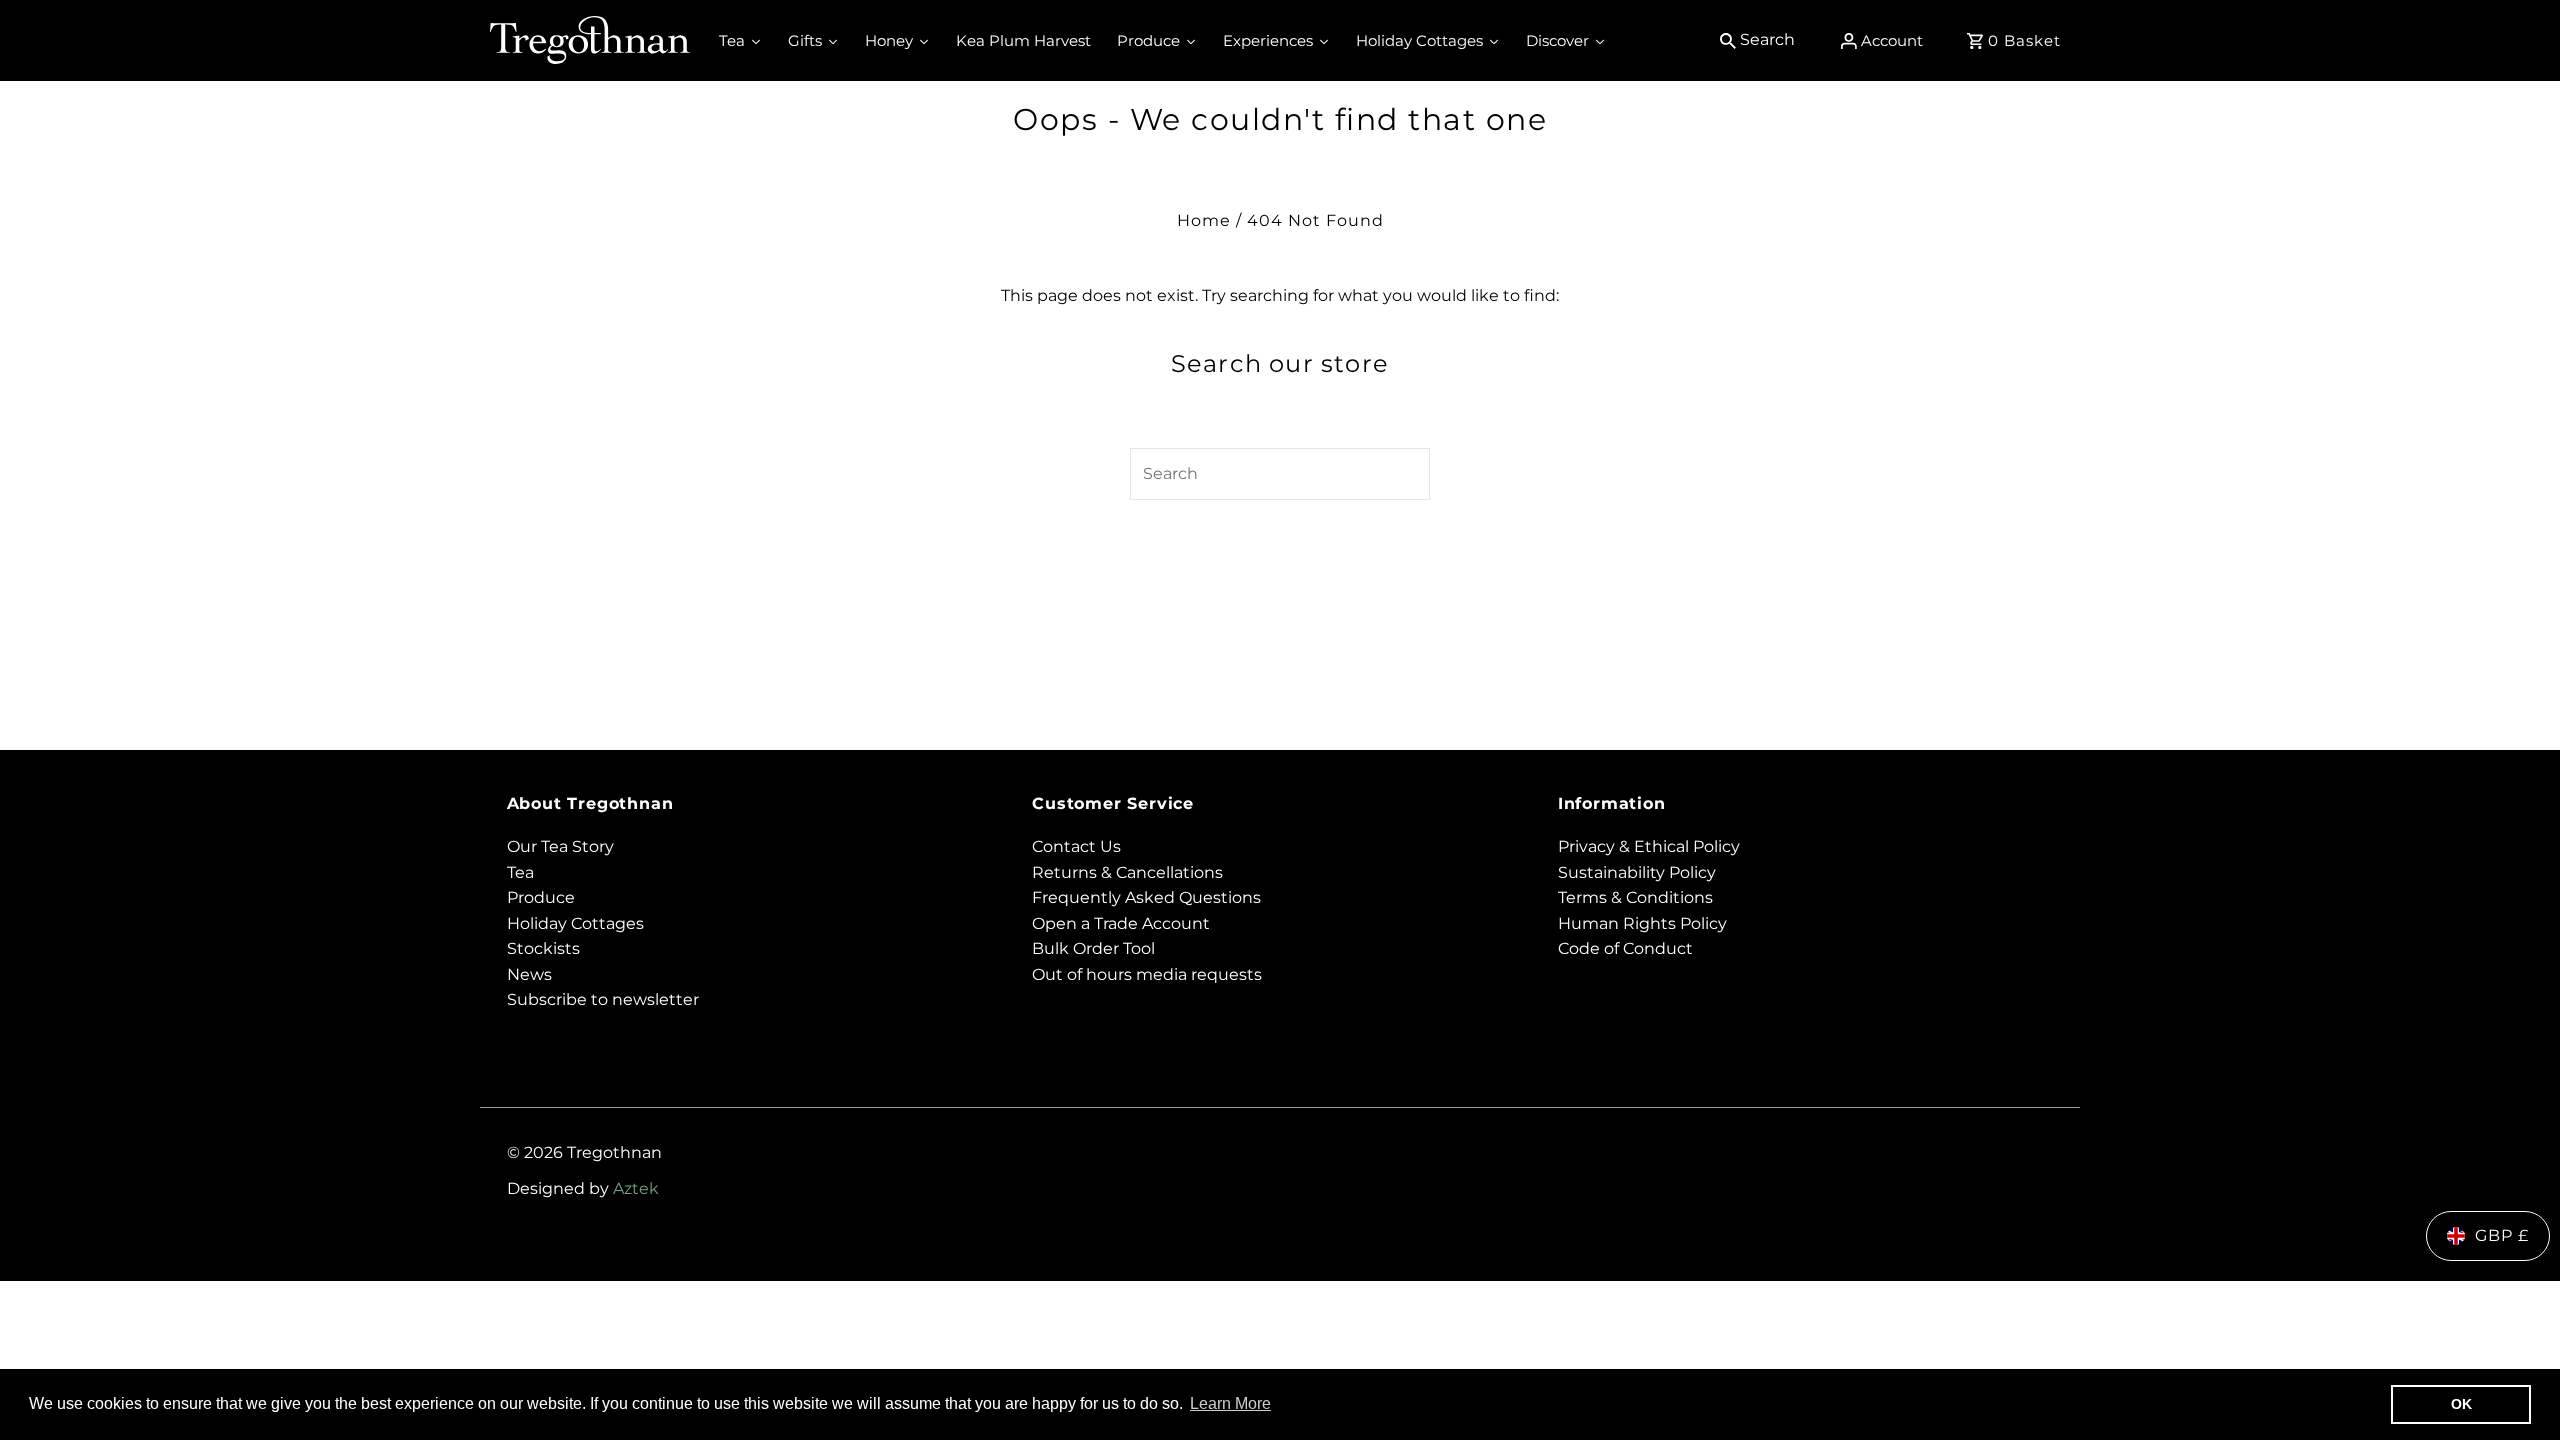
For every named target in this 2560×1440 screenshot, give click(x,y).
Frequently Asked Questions (1146, 897)
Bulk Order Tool (1093, 948)
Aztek (636, 1188)
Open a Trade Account (1121, 923)
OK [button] (2461, 1404)
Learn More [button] (1230, 1403)
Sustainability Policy (1637, 872)
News (529, 974)
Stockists (543, 948)
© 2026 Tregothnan (584, 1152)
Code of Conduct (1625, 948)
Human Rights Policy (1642, 923)
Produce (541, 897)
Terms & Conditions (1635, 897)
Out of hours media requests (1147, 974)
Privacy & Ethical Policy (1649, 846)
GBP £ (2502, 1235)
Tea (520, 872)
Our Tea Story (560, 846)
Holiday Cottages (575, 923)
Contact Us (1076, 846)
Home (1204, 220)
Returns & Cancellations (1127, 872)
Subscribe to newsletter (603, 999)
